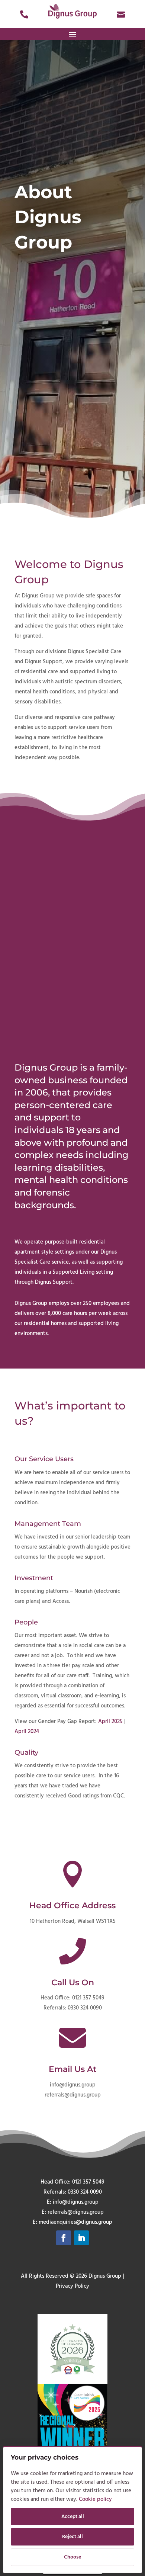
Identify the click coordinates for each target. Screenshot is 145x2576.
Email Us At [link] (72, 2069)
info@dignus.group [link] (73, 2085)
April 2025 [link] (110, 1722)
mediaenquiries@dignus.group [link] (75, 2222)
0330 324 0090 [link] (85, 2008)
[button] (72, 34)
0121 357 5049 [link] (88, 1998)
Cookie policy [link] (95, 2499)
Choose (72, 2557)
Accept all (73, 2517)
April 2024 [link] (27, 1732)
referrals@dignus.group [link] (73, 2095)
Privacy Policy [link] (72, 2286)
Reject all (72, 2537)
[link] (24, 13)
